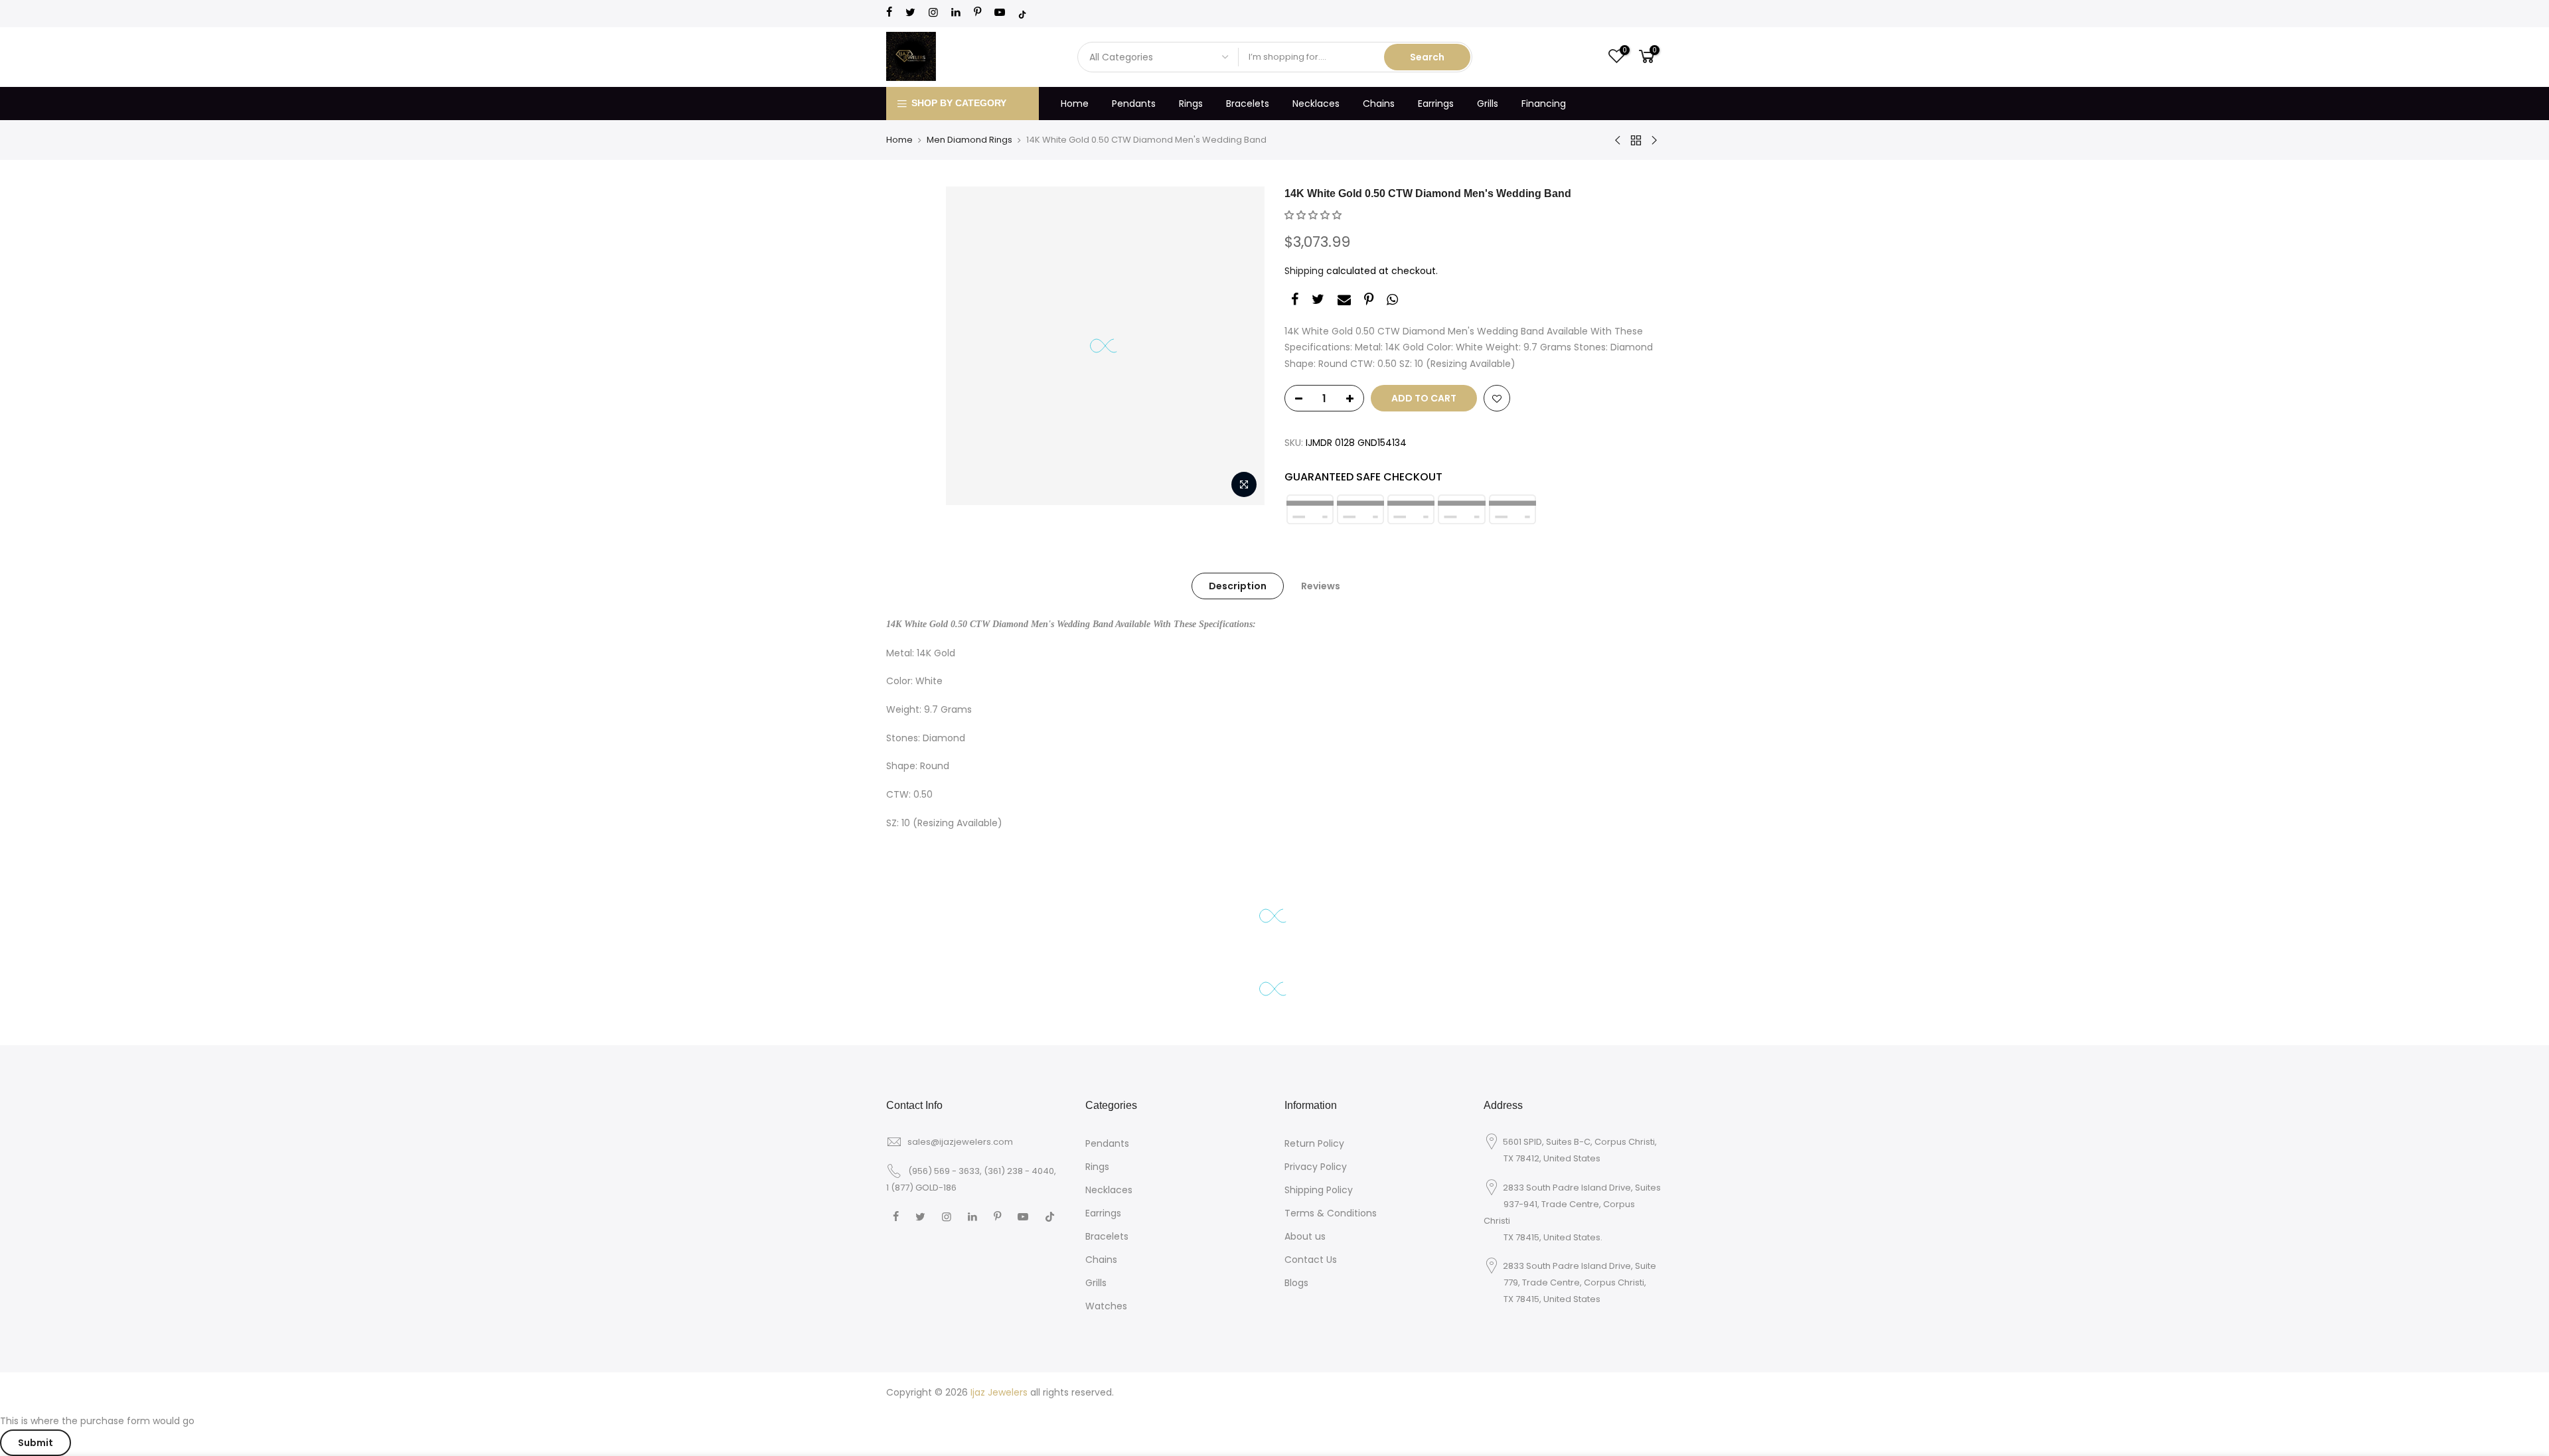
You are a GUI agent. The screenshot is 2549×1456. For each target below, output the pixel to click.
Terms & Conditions (1331, 1213)
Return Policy (1314, 1143)
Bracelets (1248, 104)
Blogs (1296, 1283)
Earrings (1436, 104)
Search (1427, 57)
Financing (1544, 104)
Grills (1488, 104)
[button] (1313, 215)
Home (1075, 104)
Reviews (1321, 586)
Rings (1191, 104)
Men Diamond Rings (969, 140)
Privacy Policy (1316, 1167)
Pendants (1134, 104)
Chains (1379, 104)
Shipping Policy (1319, 1190)
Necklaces (1316, 104)
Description (1238, 586)
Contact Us (1311, 1260)
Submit (36, 1443)
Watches (1106, 1306)
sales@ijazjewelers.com (960, 1142)
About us (1305, 1236)
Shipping (1304, 271)
